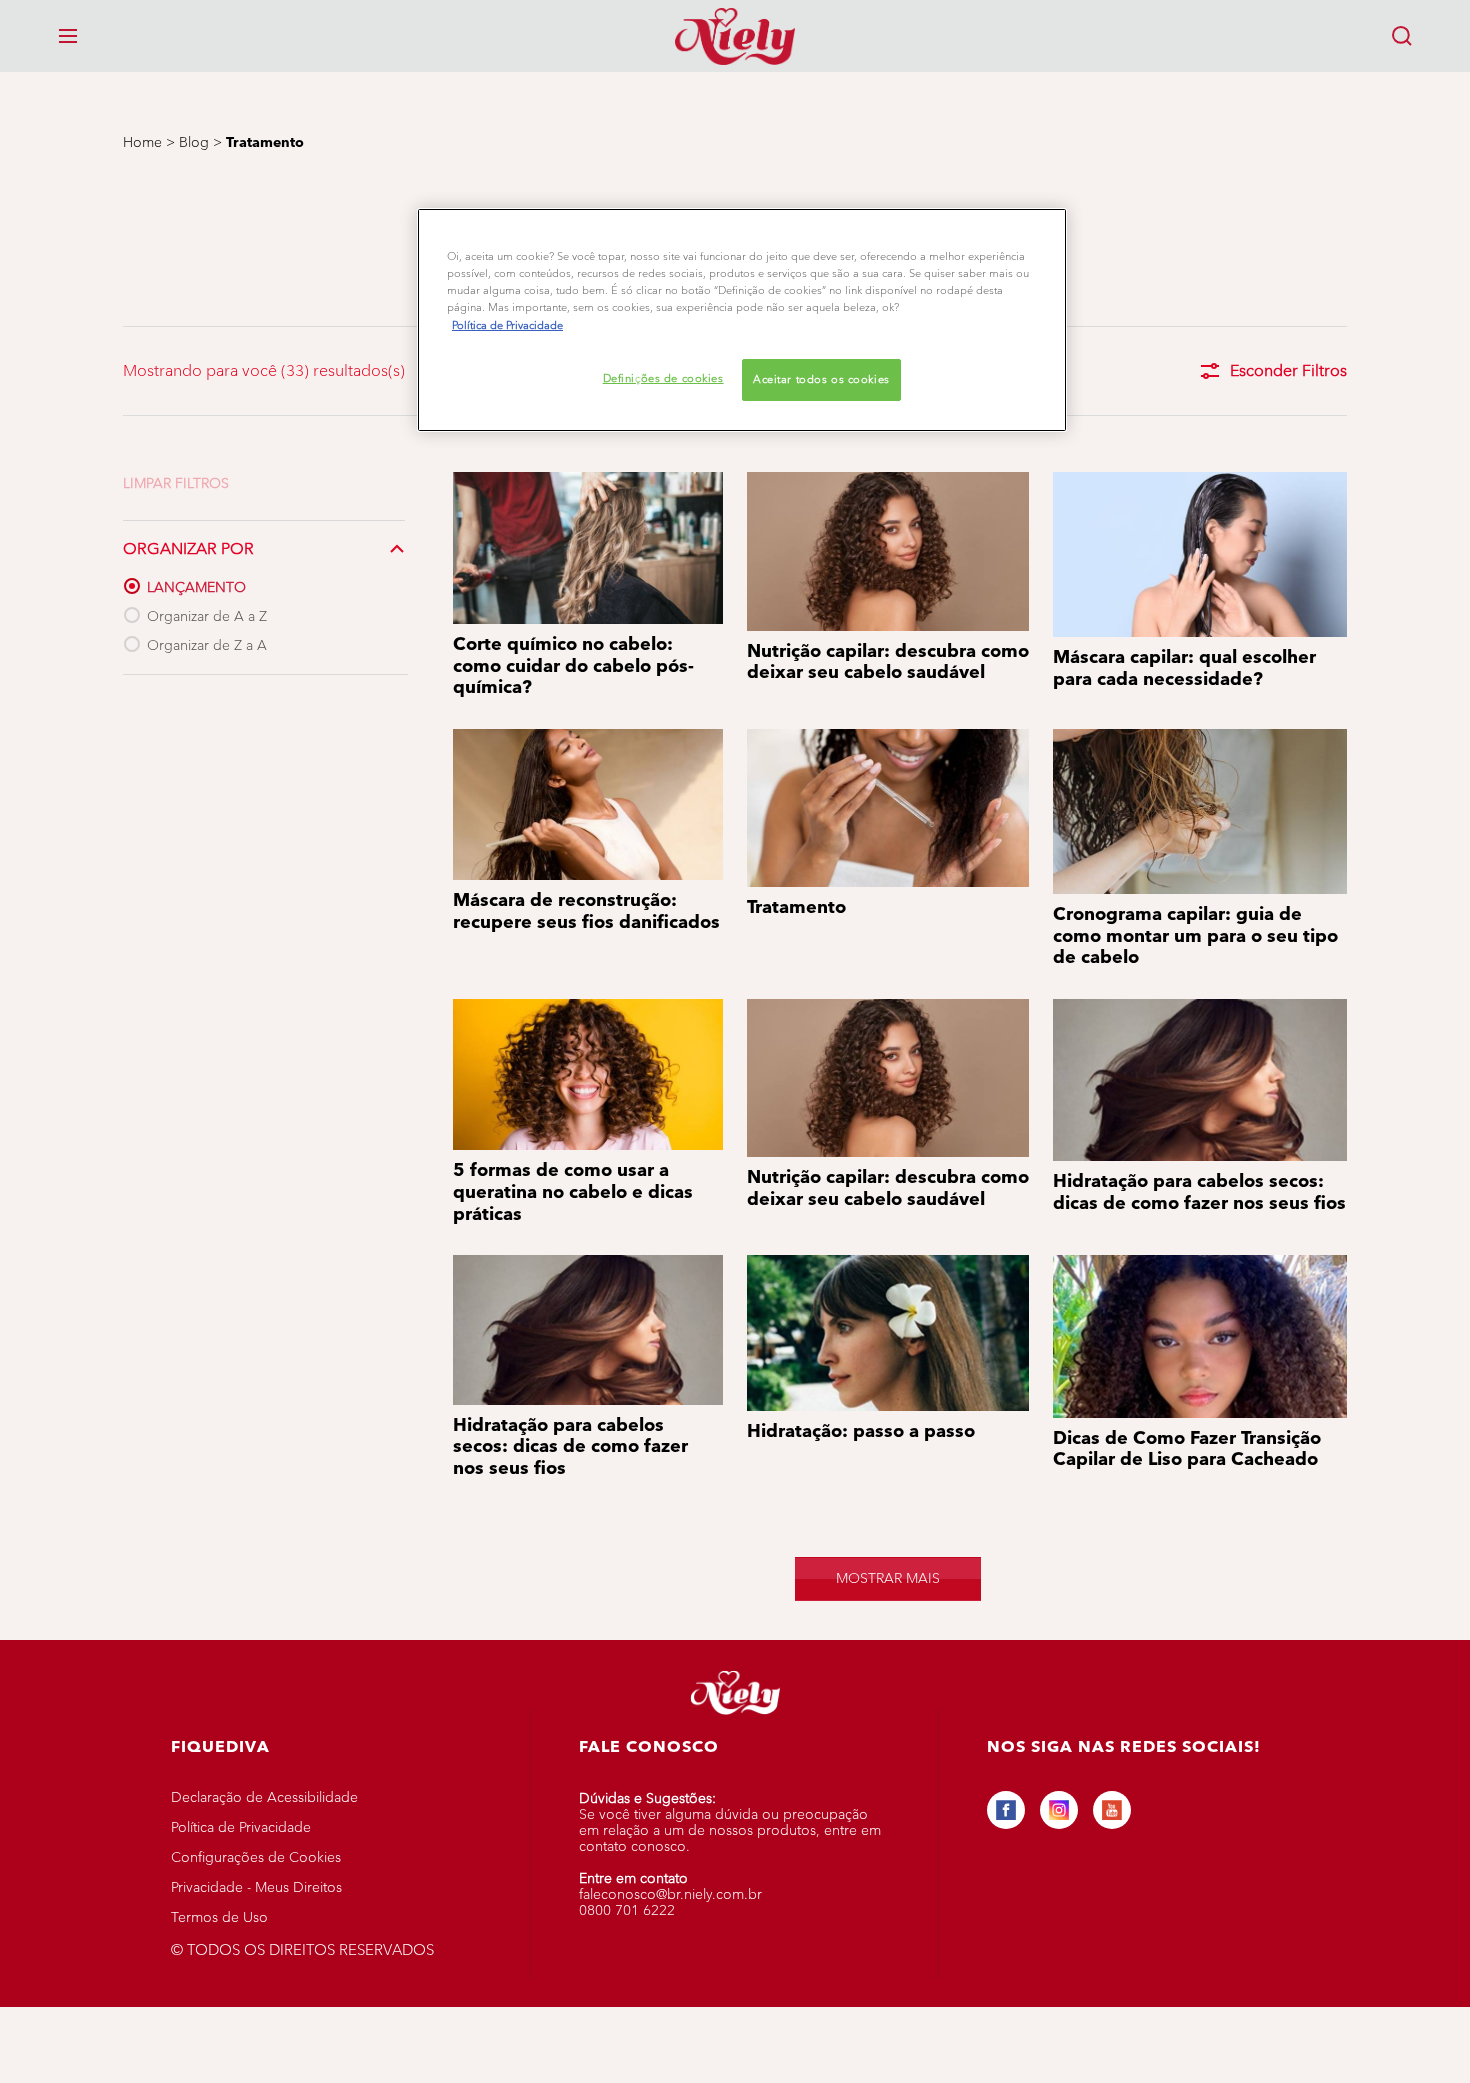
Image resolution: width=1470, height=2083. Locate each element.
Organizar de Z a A (207, 645)
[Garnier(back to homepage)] (735, 36)
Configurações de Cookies (256, 1857)
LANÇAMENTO (196, 587)
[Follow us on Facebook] (1006, 1810)
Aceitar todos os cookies (821, 379)
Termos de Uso (219, 1917)
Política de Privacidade (241, 1827)
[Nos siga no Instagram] (1059, 1810)
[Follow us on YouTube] (1112, 1810)
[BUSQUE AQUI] (1402, 36)
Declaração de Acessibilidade (264, 1797)
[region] (742, 319)
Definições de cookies (663, 378)
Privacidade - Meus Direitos (256, 1887)
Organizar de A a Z (207, 616)
